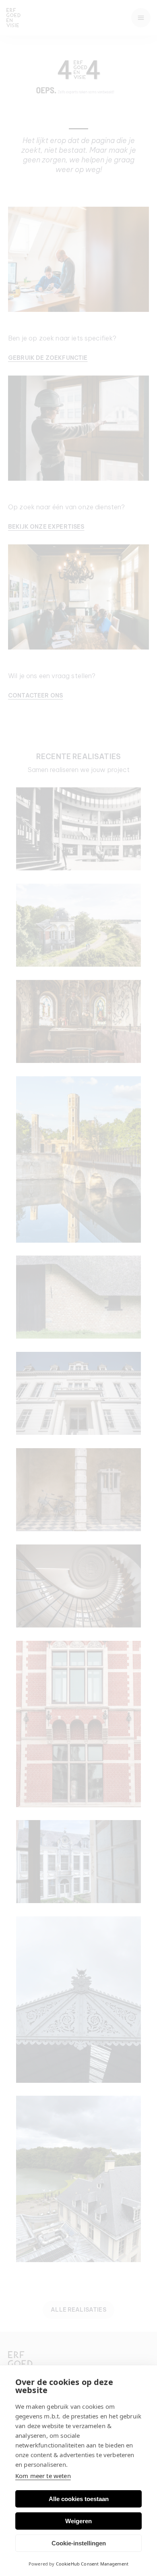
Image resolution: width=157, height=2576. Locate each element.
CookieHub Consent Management (92, 2564)
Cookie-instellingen (79, 2543)
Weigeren (78, 2521)
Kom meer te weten (43, 2476)
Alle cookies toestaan (79, 2499)
